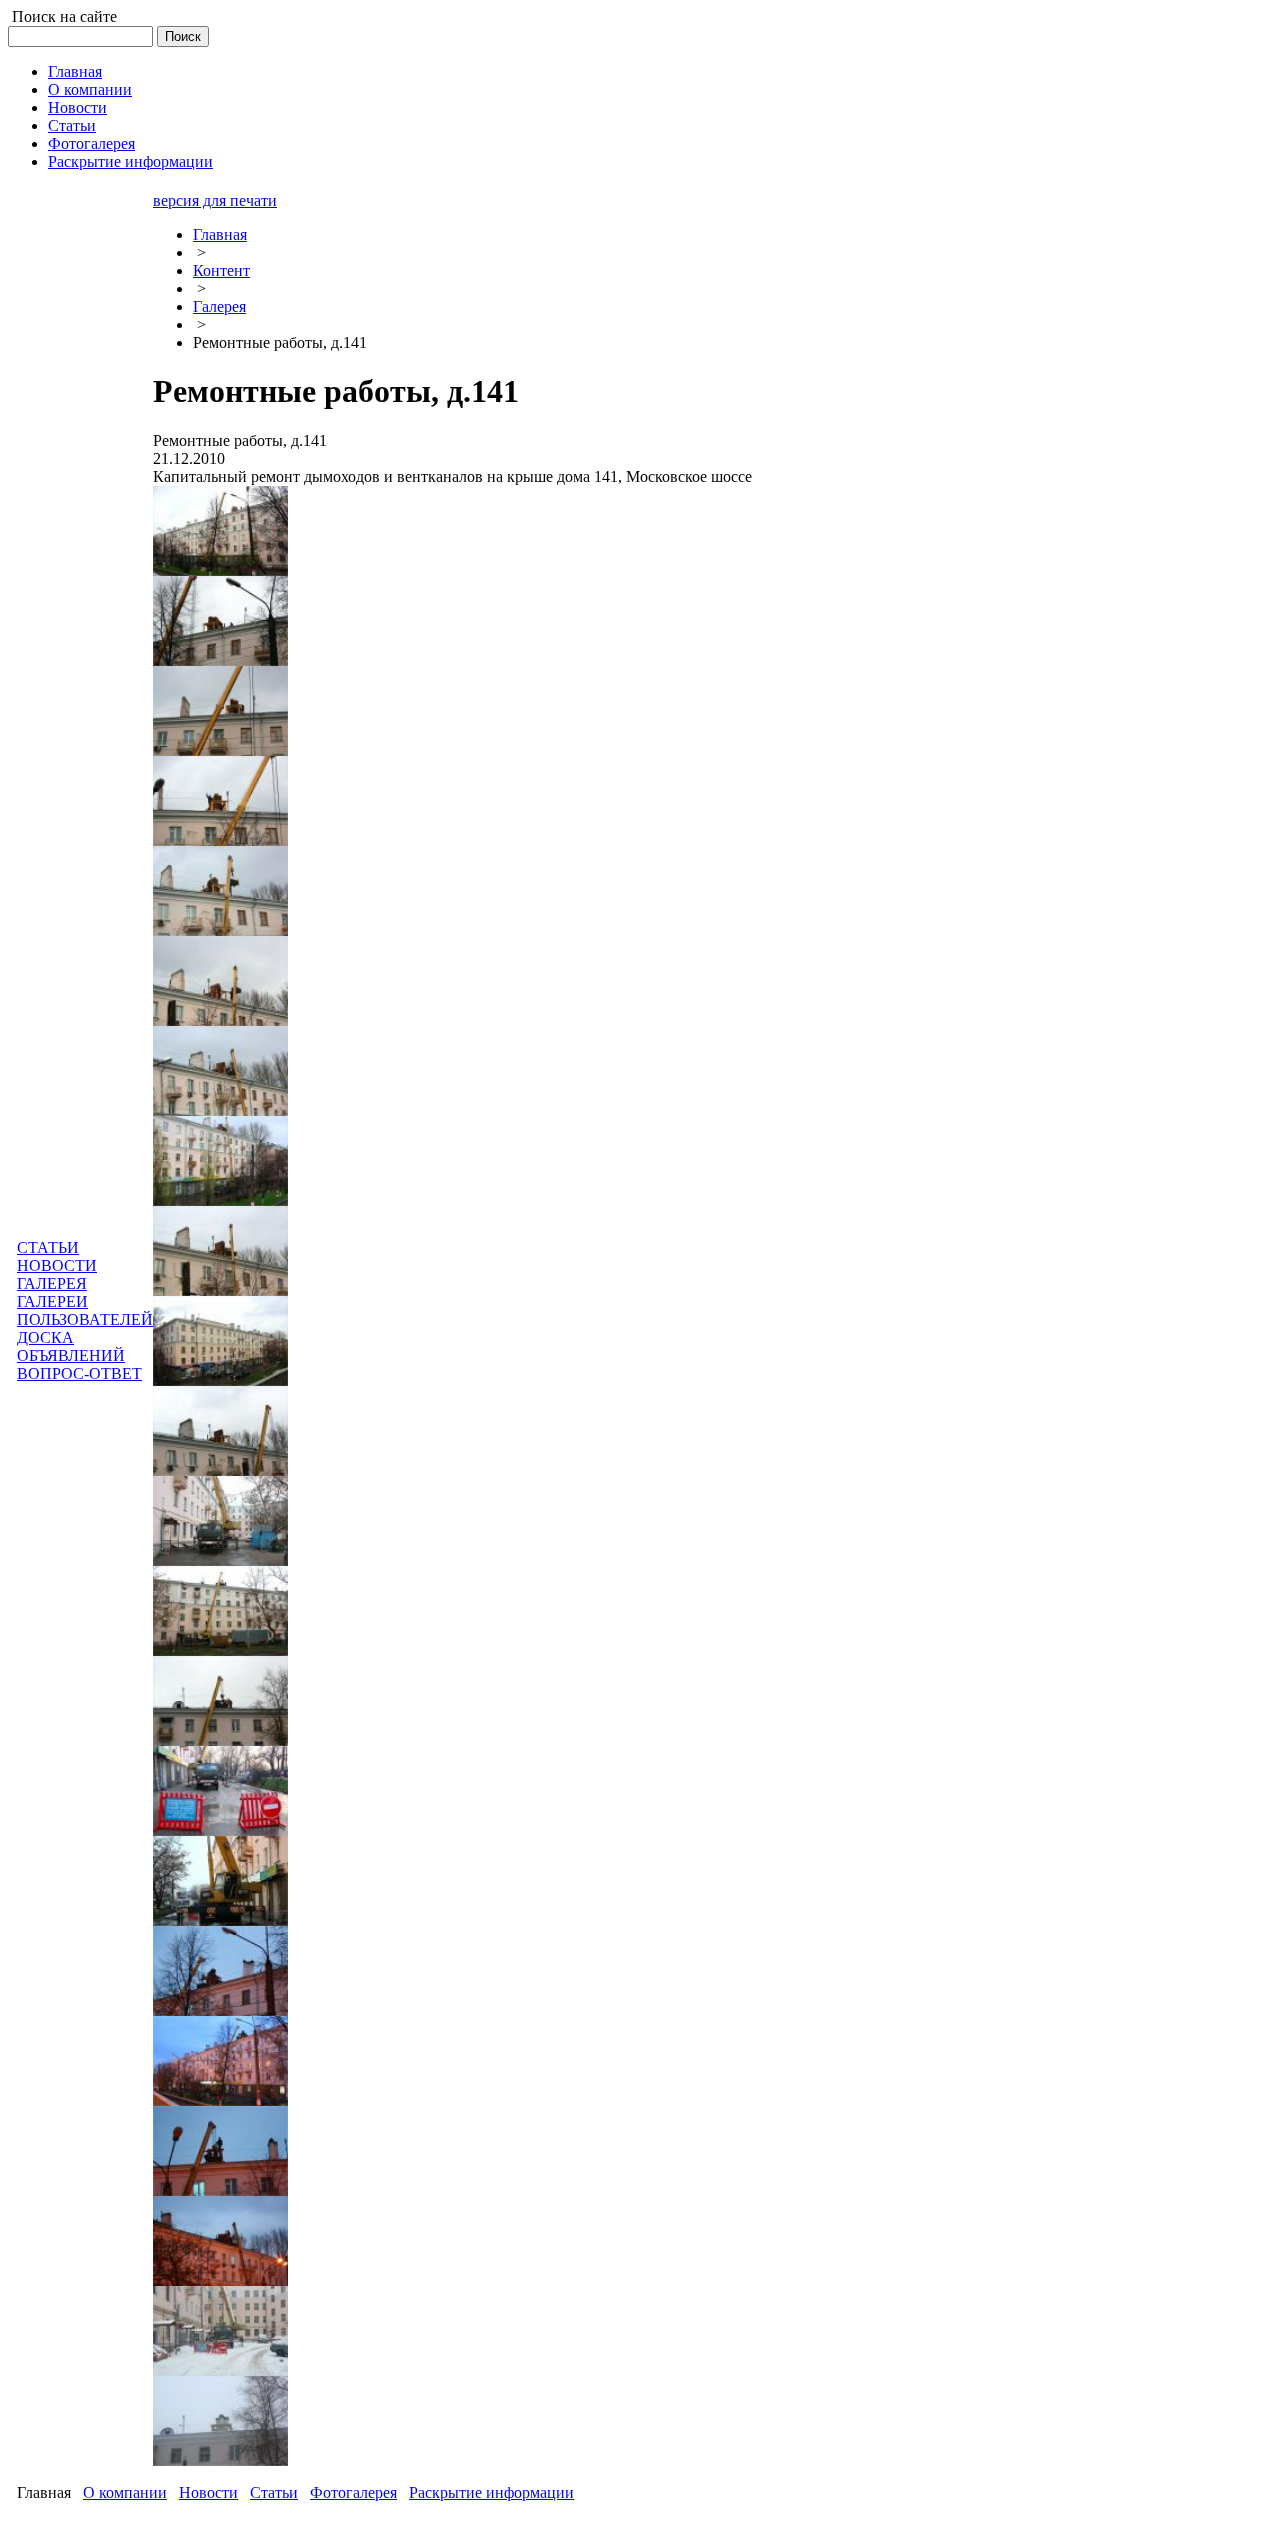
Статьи (274, 2492)
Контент (221, 270)
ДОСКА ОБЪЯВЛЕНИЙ (71, 1346)
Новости (208, 2492)
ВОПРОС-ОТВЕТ (79, 1373)
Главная (220, 234)
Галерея (219, 306)
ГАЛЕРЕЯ (52, 1283)
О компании (125, 2492)
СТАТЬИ (48, 1247)
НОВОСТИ (57, 1265)
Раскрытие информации (491, 2492)
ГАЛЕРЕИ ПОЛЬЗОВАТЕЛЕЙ (85, 1310)
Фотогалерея (353, 2492)
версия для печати (215, 200)
